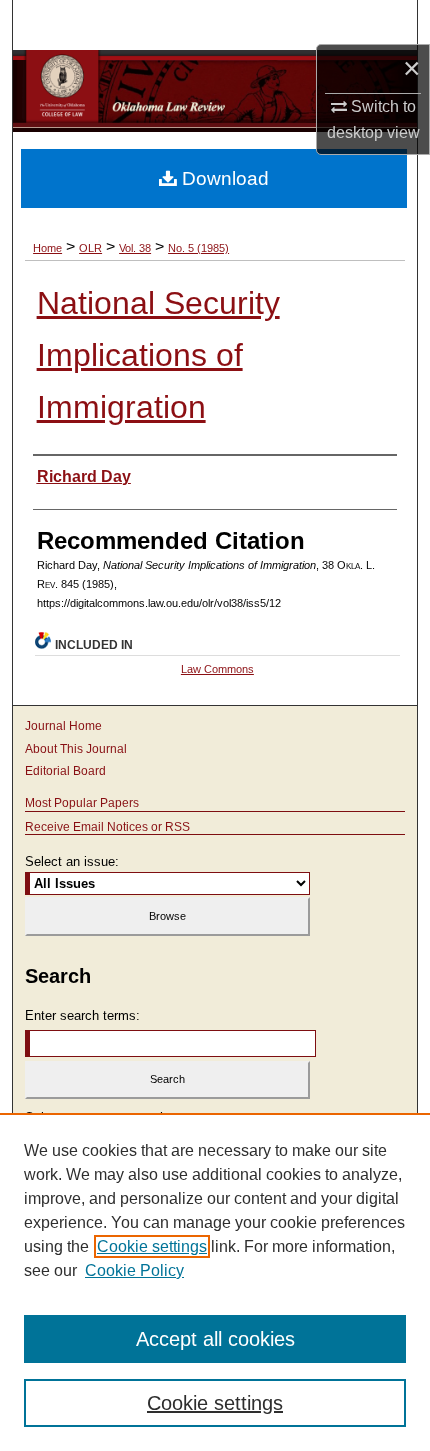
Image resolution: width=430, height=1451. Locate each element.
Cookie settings (152, 1246)
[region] (215, 1282)
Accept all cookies (215, 1339)
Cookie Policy (134, 1270)
